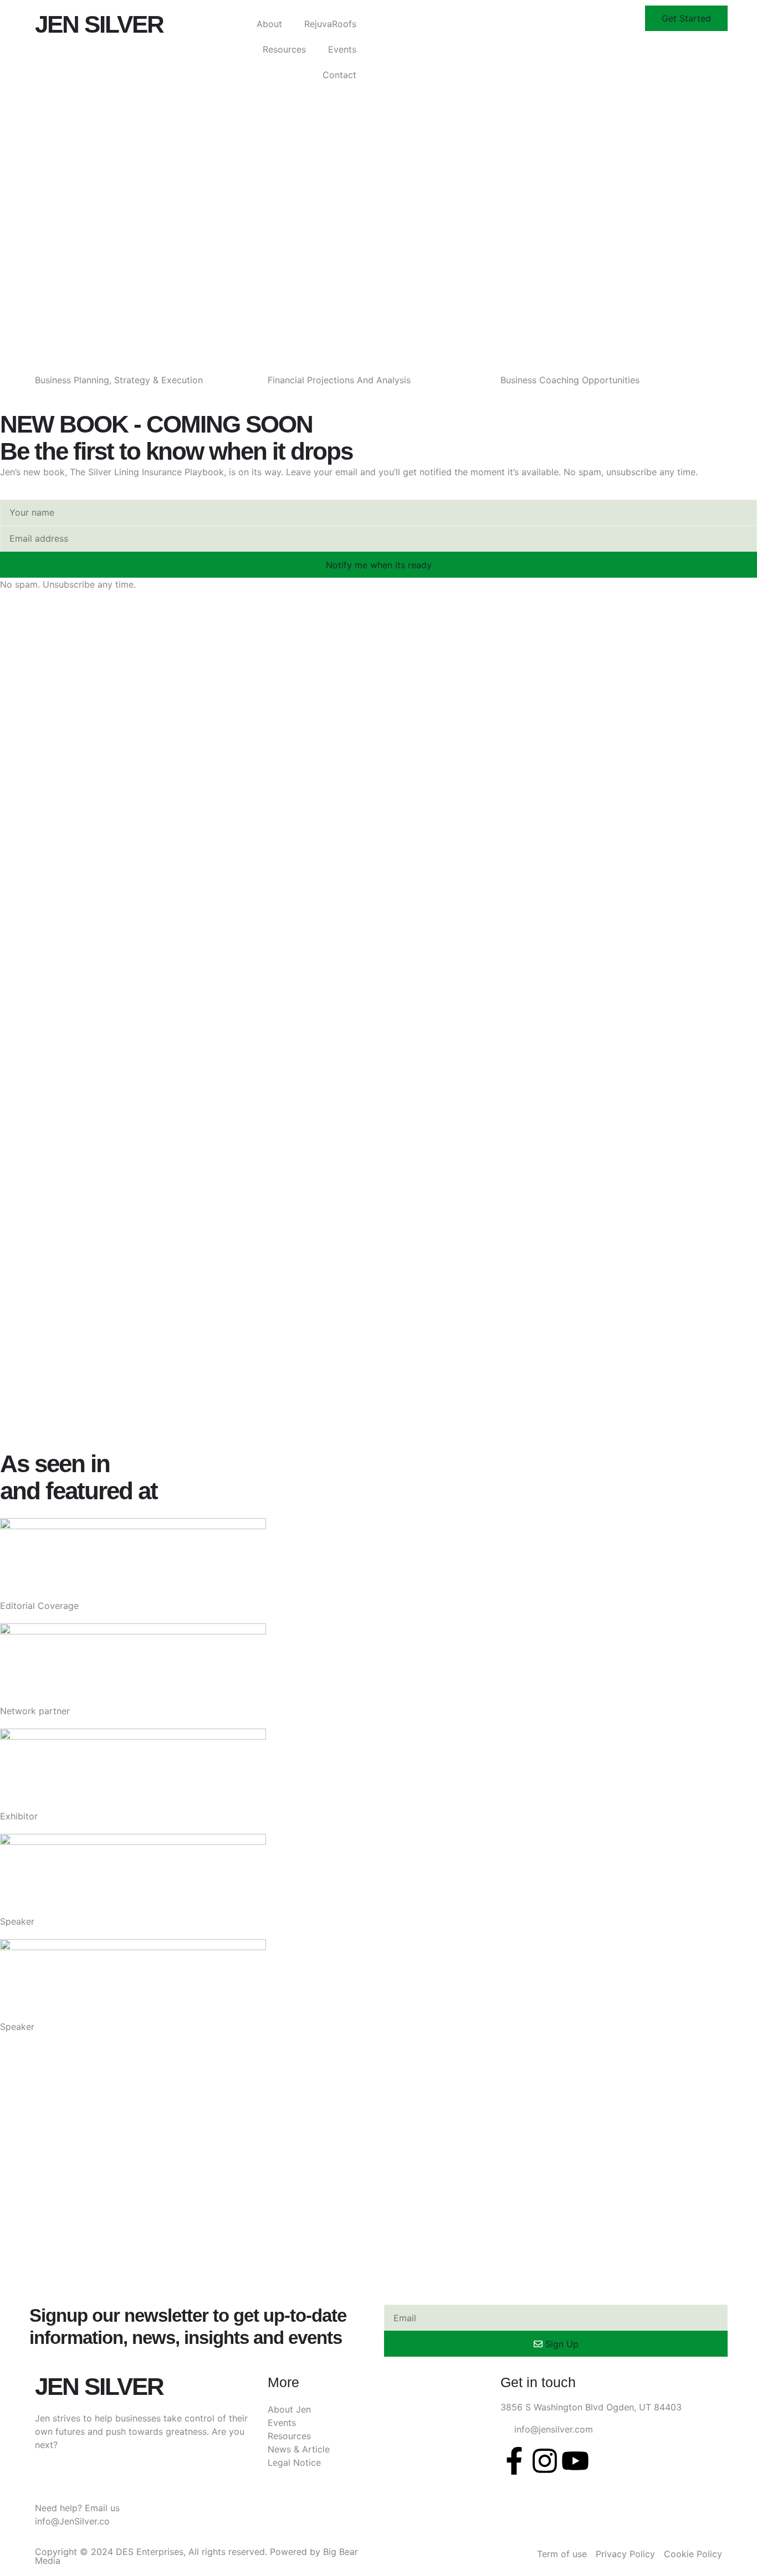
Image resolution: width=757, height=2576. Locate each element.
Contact (339, 75)
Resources (284, 49)
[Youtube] (575, 2461)
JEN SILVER (99, 24)
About (269, 24)
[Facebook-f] (514, 2461)
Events (342, 49)
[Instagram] (545, 2461)
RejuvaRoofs (330, 24)
